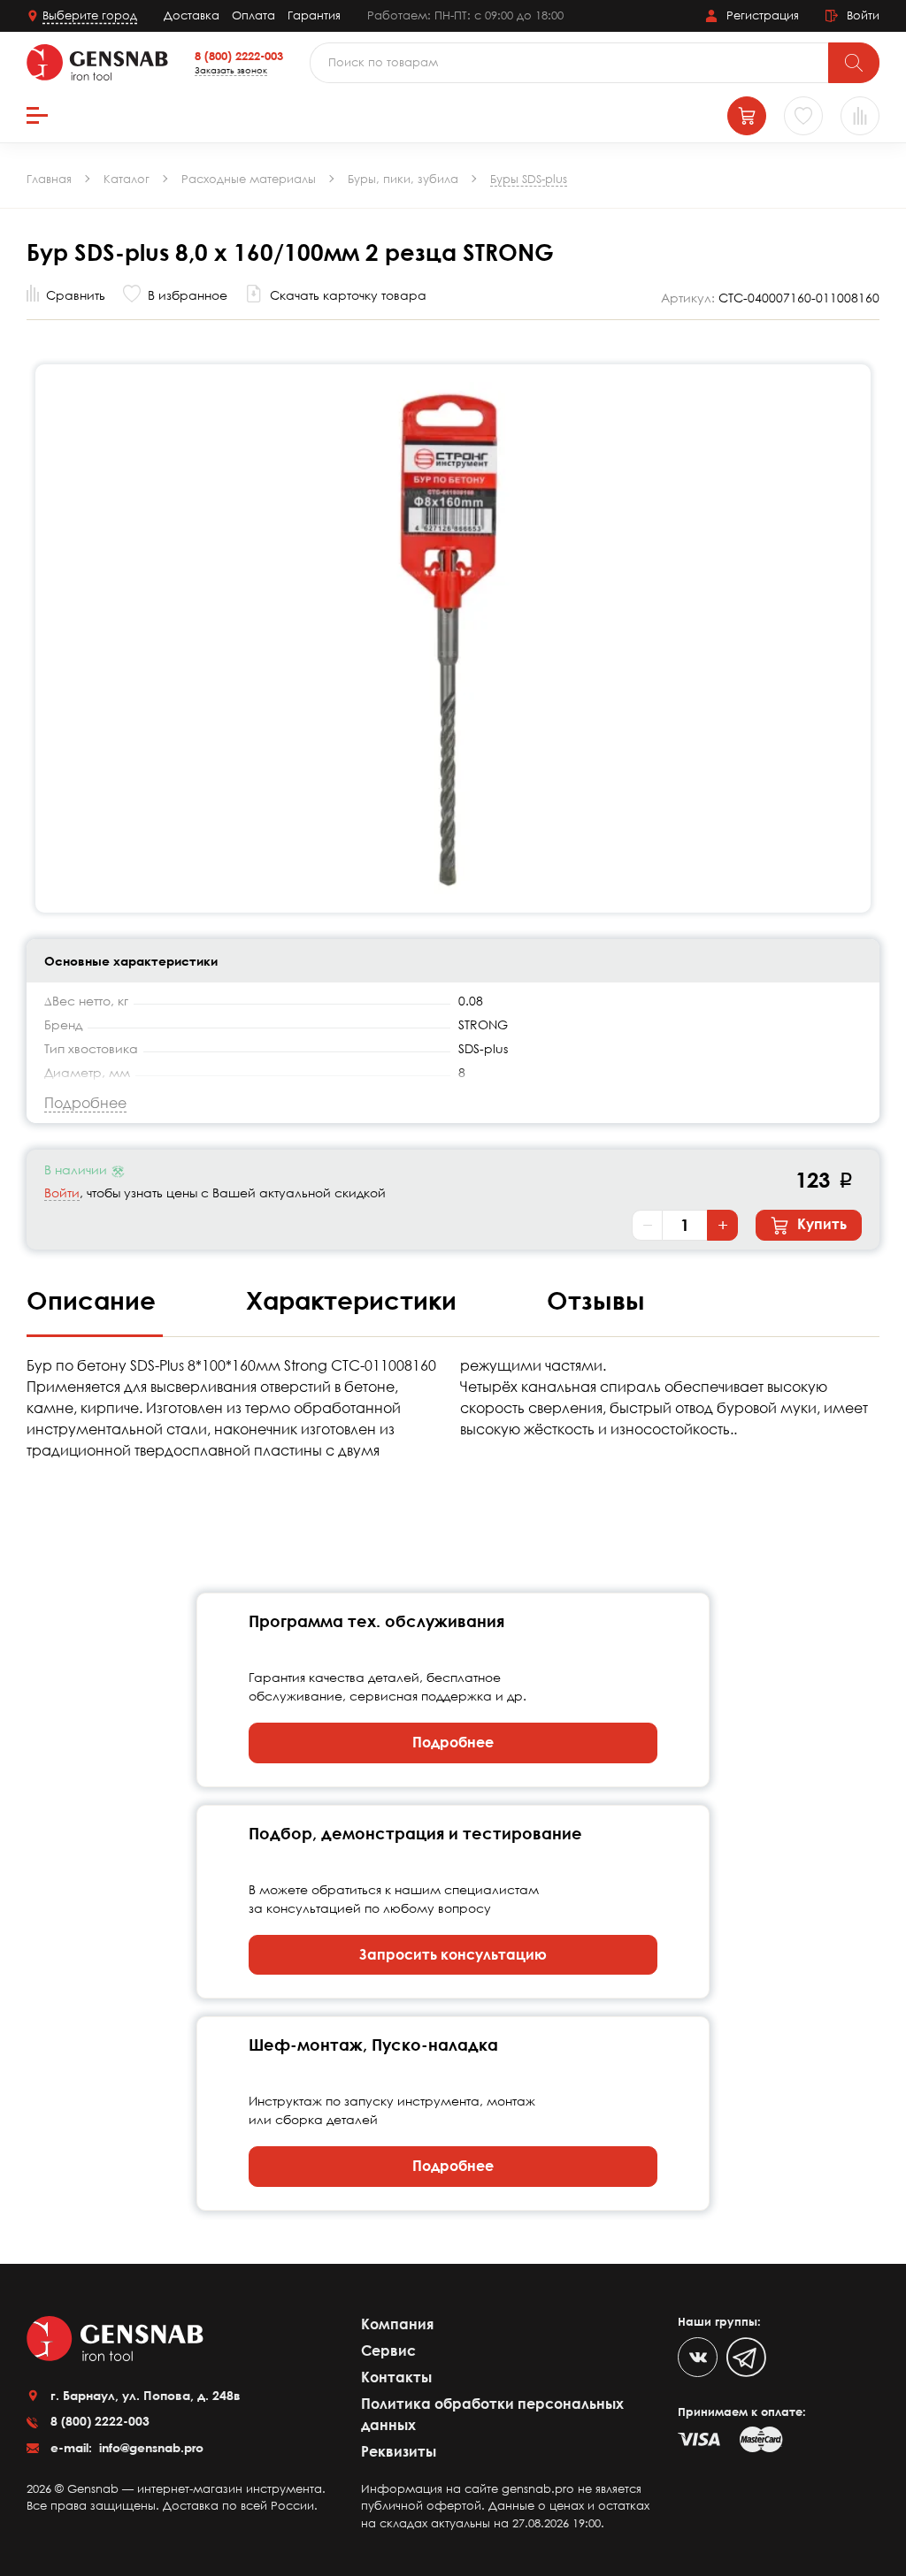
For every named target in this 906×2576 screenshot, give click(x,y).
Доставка (192, 15)
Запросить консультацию (453, 1954)
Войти (62, 1192)
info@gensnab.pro (150, 2447)
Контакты (396, 2377)
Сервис (388, 2351)
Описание (95, 1300)
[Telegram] (746, 2357)
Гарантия (314, 15)
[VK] (698, 2357)
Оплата (253, 15)
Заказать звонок (231, 70)
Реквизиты (399, 2451)
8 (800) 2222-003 (239, 56)
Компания (397, 2324)
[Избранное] (803, 116)
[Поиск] (854, 63)
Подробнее (453, 1742)
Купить (820, 1224)
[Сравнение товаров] (860, 116)
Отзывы (596, 1300)
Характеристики (355, 1300)
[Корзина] (747, 116)
